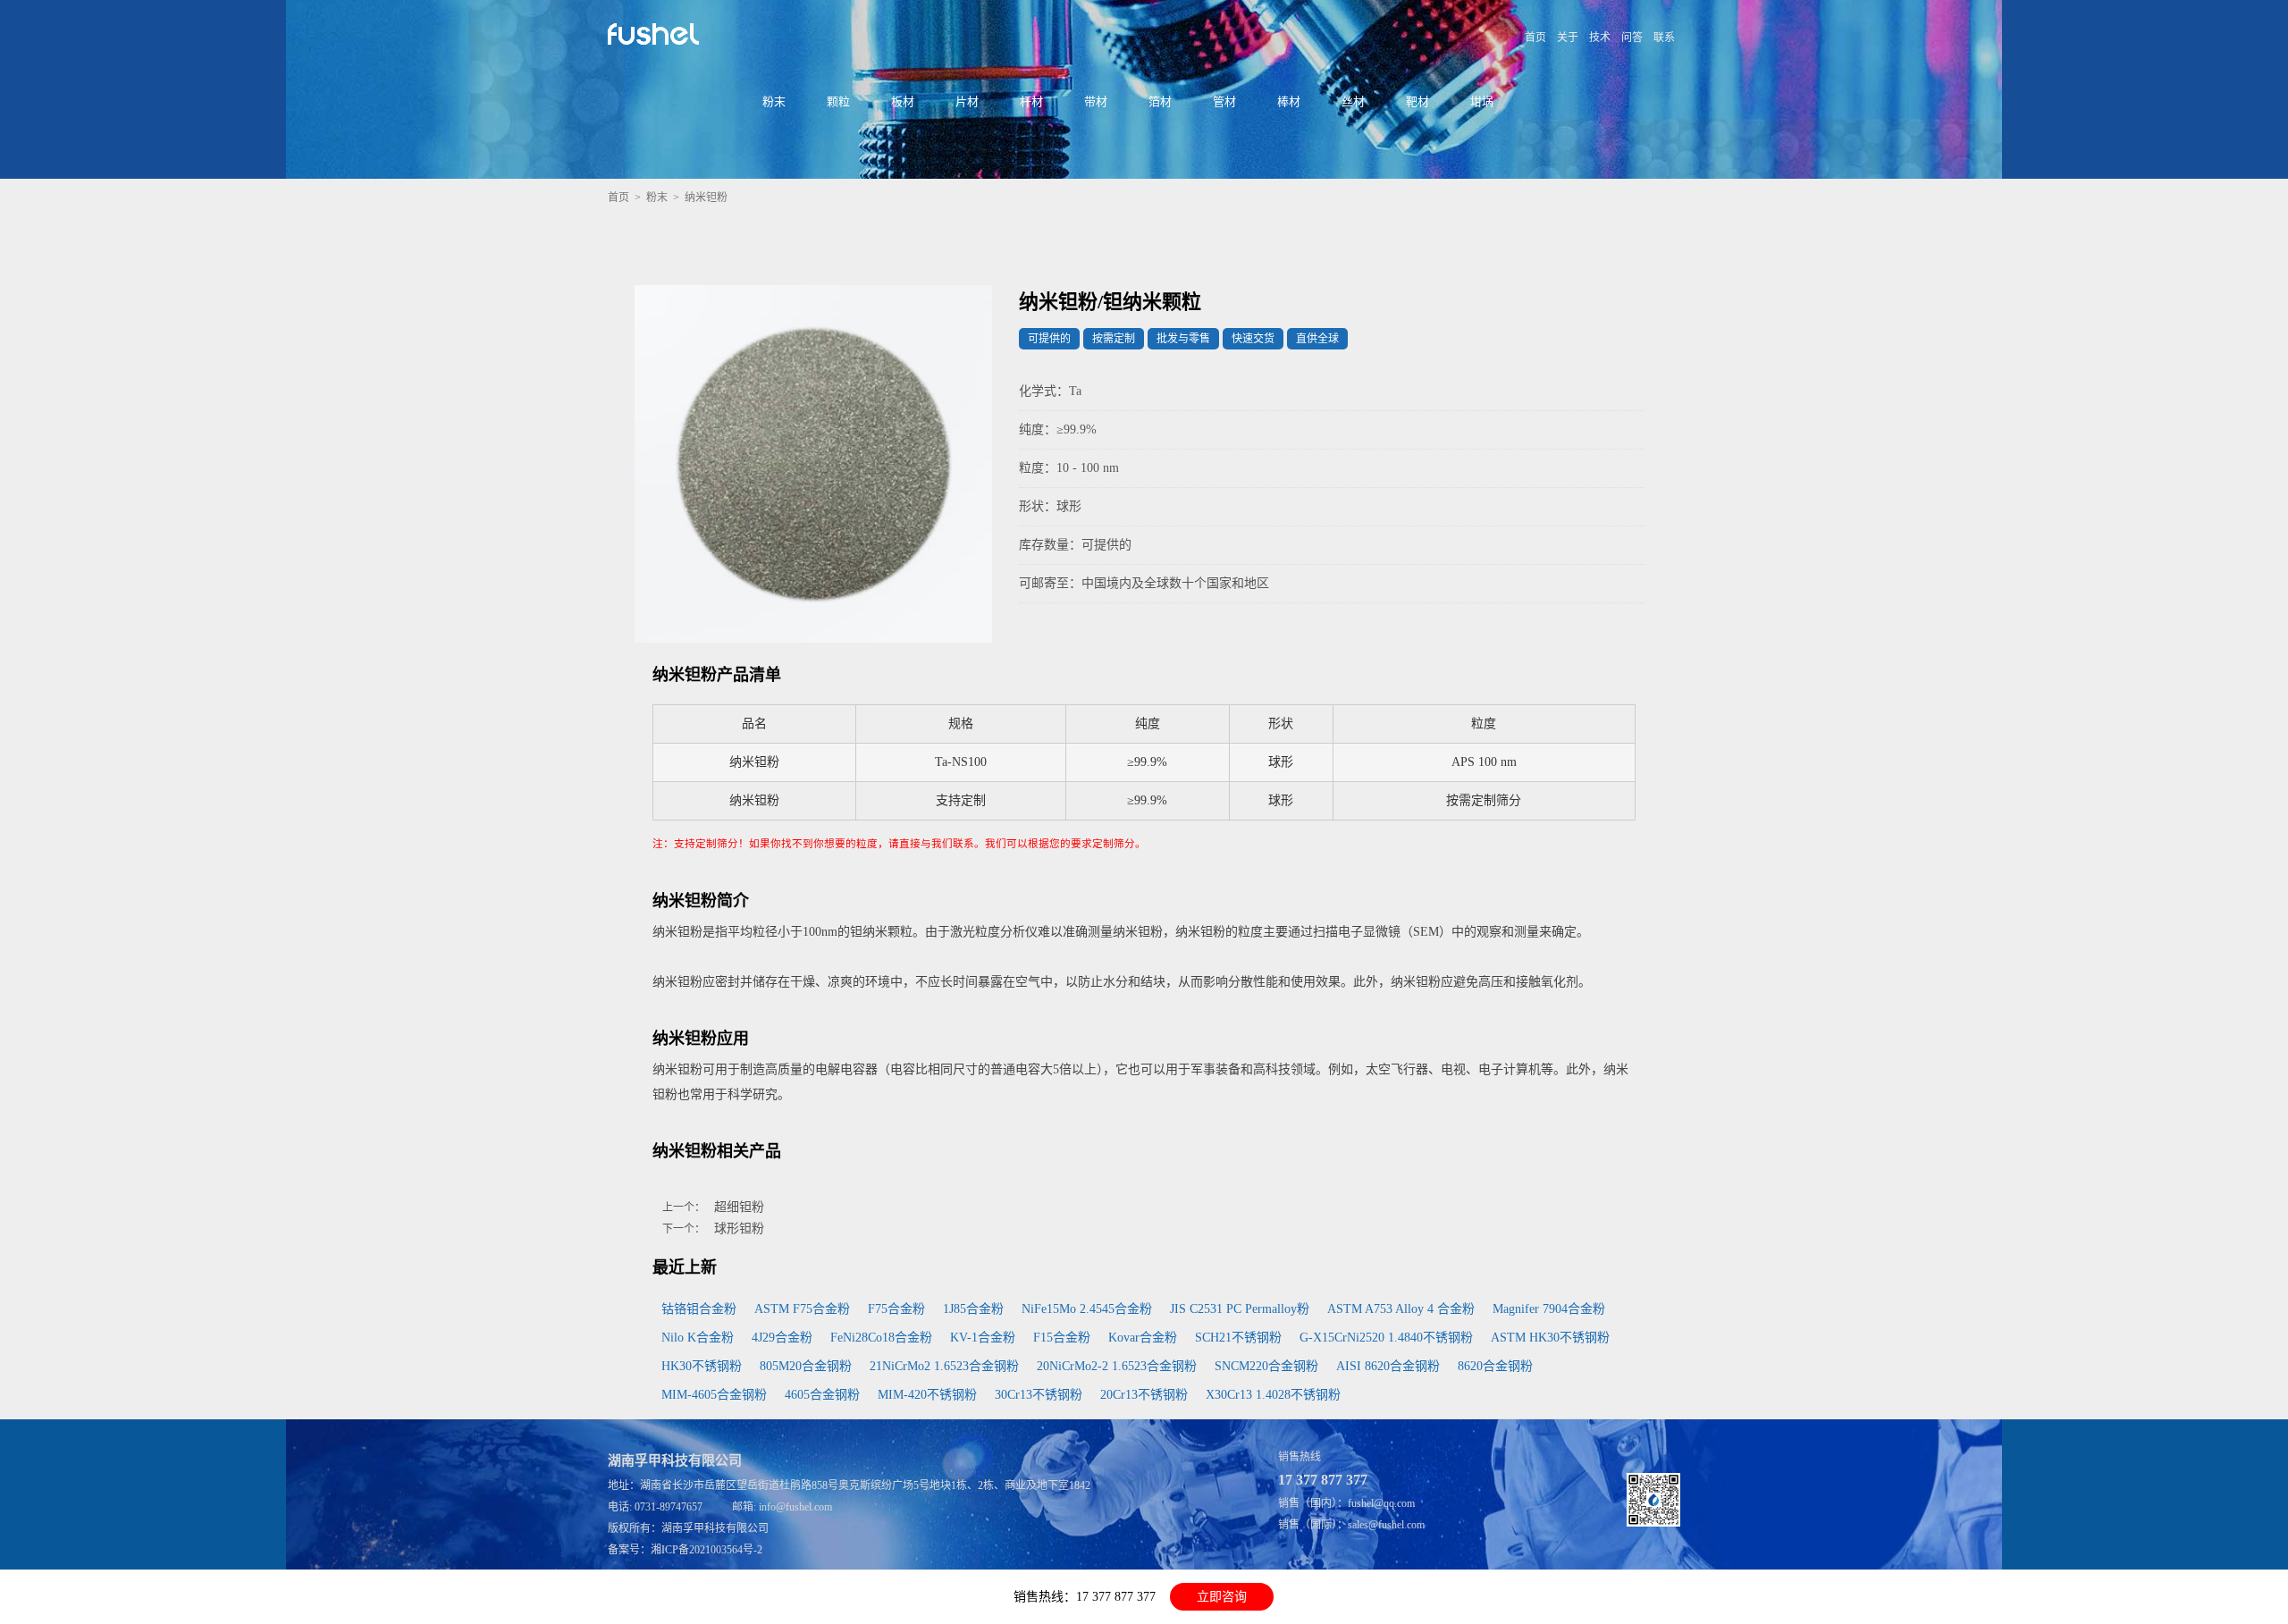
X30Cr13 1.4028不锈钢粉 (1273, 1395)
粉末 (774, 101)
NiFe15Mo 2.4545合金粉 (1087, 1309)
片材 (967, 101)
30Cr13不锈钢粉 (1039, 1395)
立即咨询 (1222, 1597)
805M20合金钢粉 (806, 1366)
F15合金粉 (1062, 1338)
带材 (1096, 101)
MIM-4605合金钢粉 (714, 1395)
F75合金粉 (896, 1309)
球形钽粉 (739, 1229)
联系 (1664, 38)
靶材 (1417, 101)
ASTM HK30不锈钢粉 (1550, 1338)
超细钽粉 (739, 1207)
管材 (1224, 101)
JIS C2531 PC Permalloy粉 (1240, 1309)
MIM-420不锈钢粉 (927, 1395)
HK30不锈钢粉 (702, 1366)
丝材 (1353, 101)
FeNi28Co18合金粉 (881, 1338)
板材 (903, 101)
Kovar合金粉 (1143, 1338)
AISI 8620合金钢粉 (1388, 1366)
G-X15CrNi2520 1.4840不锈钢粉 (1386, 1338)
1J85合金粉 (973, 1309)
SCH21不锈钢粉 (1238, 1338)
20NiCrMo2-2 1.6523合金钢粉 (1117, 1366)
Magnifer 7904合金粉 (1549, 1309)
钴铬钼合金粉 (699, 1309)
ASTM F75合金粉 (802, 1309)
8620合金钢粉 (1495, 1366)
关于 (1568, 38)
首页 (1535, 38)
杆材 (1031, 101)
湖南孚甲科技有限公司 (715, 1528)
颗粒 (838, 101)
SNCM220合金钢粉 (1266, 1366)
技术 (1600, 38)
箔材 (1160, 101)
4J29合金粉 (782, 1338)
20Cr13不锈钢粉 (1144, 1395)
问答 (1632, 38)
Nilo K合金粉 (698, 1338)
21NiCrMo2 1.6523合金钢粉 (944, 1366)
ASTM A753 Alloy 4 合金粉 (1401, 1309)
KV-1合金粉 (983, 1338)
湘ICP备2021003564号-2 (707, 1550)
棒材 (1289, 101)
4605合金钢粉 (822, 1395)
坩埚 (1482, 101)
